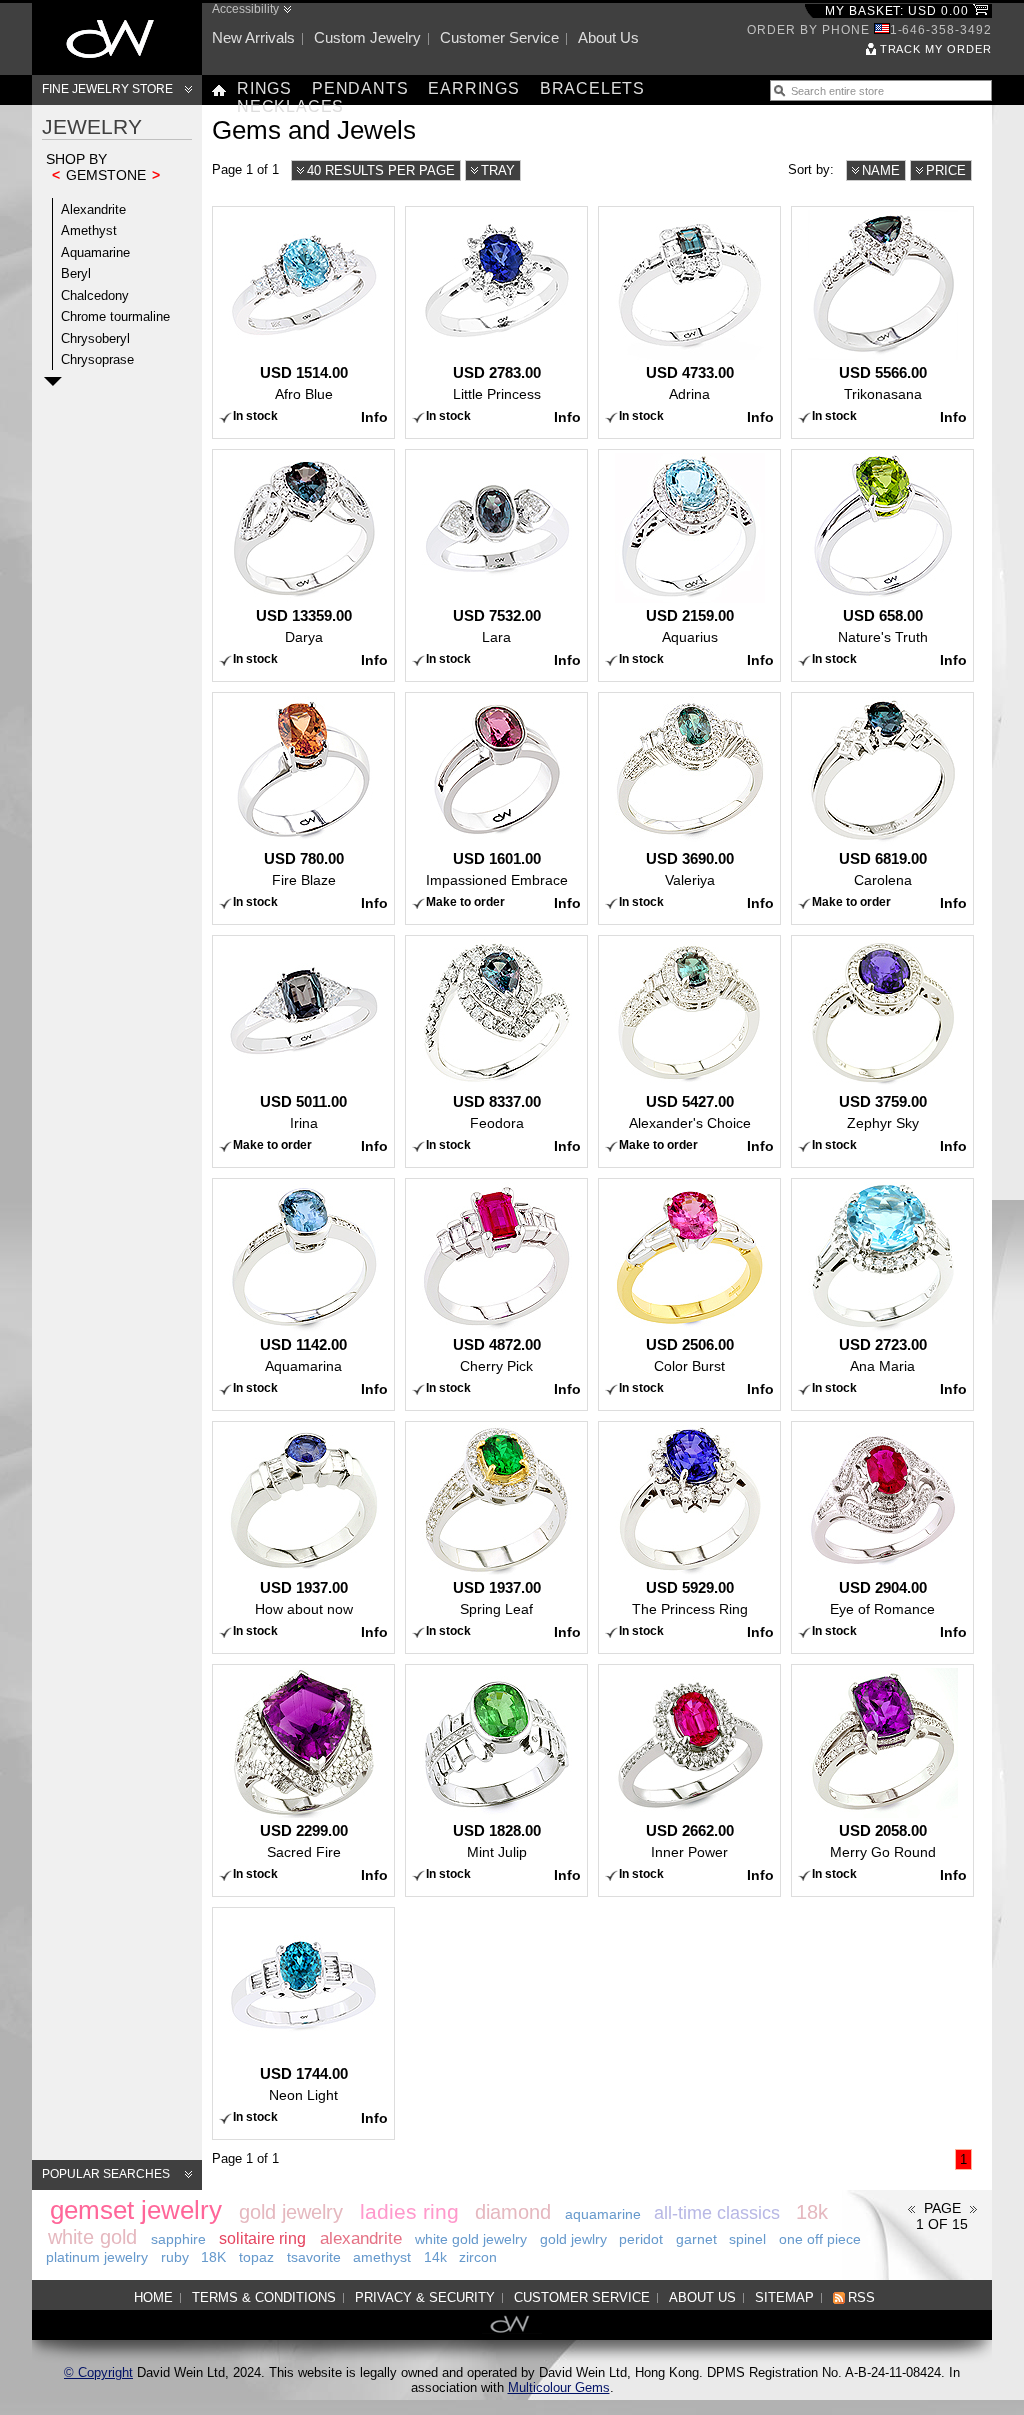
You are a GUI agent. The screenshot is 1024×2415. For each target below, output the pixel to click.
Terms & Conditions (264, 2297)
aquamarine (603, 2214)
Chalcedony (95, 295)
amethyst (382, 2257)
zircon (478, 2257)
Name (881, 170)
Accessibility (245, 9)
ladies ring (409, 2211)
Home (153, 2297)
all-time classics (717, 2213)
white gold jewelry (471, 2239)
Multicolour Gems (559, 2387)
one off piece (820, 2239)
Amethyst (89, 230)
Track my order (936, 49)
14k (435, 2257)
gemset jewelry (136, 2210)
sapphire (178, 2239)
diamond (513, 2212)
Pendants (360, 88)
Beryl (76, 273)
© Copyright (98, 2372)
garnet (696, 2239)
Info (374, 417)
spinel (747, 2239)
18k (812, 2212)
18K (213, 2257)
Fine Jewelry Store (107, 89)
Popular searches (106, 2174)
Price (946, 170)
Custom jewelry (367, 37)
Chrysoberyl (95, 338)
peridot (641, 2239)
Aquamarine (95, 252)
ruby (175, 2257)
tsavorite (314, 2257)
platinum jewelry (97, 2257)
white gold (92, 2237)
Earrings (473, 88)
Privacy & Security (425, 2297)
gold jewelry (291, 2212)
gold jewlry (573, 2239)
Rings (264, 88)
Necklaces (290, 106)
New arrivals (253, 37)
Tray (498, 170)
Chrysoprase (97, 359)
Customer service (499, 37)
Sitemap (784, 2297)
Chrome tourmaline (115, 316)
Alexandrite (93, 209)
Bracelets (592, 88)
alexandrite (361, 2238)
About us (608, 37)
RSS (861, 2297)
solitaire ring (262, 2238)
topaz (256, 2257)
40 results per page (381, 170)
